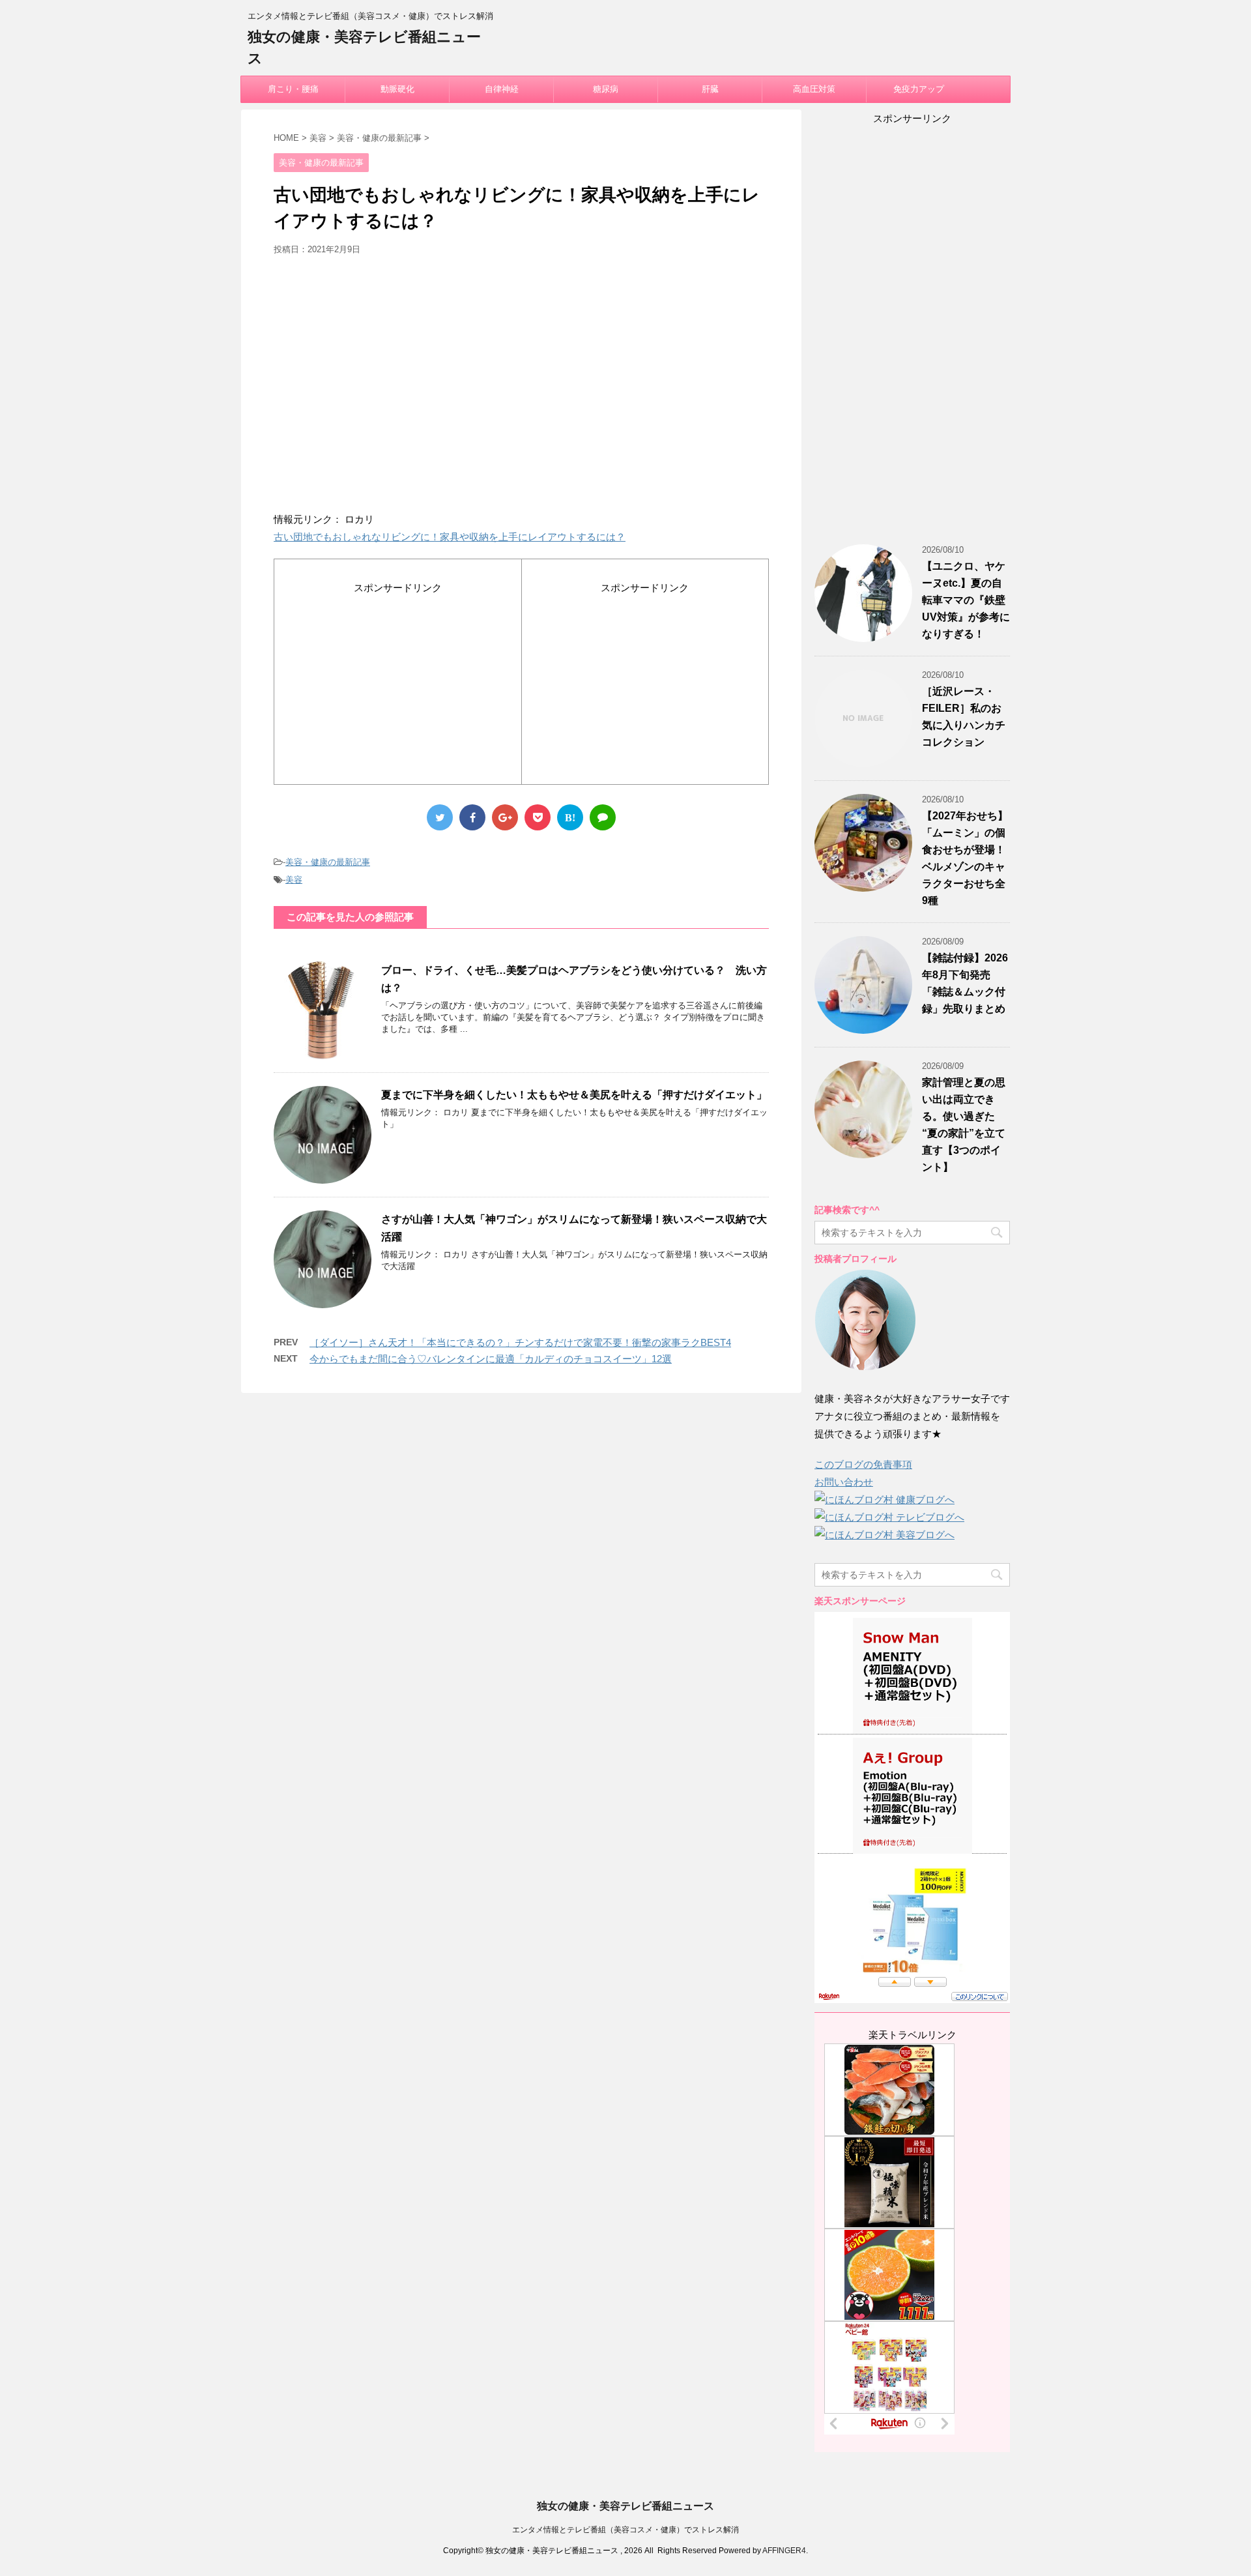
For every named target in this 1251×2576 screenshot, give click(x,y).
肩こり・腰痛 (293, 89)
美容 (294, 880)
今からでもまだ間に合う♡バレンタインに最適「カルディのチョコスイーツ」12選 (491, 1359)
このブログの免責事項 (863, 1464)
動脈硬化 (397, 89)
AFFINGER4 (784, 2551)
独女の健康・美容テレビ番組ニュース (625, 2506)
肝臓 (710, 89)
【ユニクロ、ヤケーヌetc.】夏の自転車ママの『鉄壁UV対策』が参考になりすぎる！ (966, 600)
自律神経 (502, 89)
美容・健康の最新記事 (328, 862)
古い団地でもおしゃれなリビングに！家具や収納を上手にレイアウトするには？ (450, 537)
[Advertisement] (521, 388)
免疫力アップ (919, 89)
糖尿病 (606, 89)
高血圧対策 (814, 89)
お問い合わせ (844, 1482)
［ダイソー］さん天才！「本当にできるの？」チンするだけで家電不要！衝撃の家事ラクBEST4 (520, 1342)
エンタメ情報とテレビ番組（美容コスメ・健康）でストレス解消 (625, 2530)
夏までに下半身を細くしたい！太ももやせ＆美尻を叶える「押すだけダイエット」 (574, 1095)
